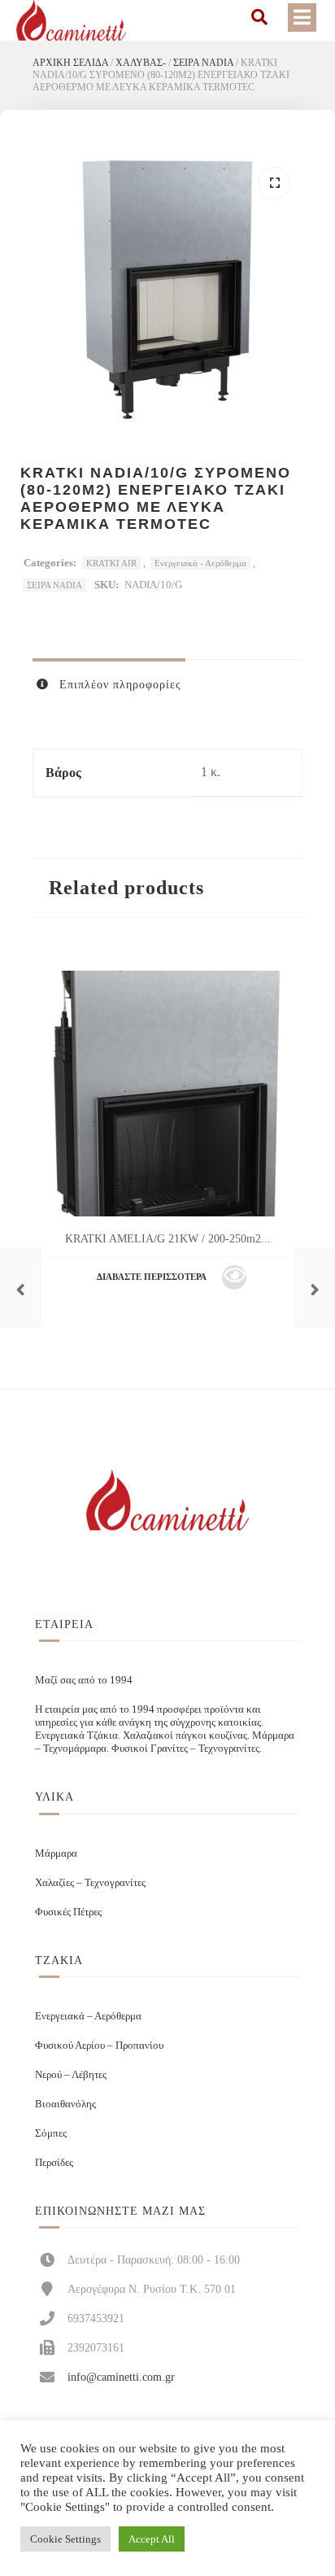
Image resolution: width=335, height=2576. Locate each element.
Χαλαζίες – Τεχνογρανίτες (90, 1882)
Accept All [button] (152, 2539)
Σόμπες (51, 2133)
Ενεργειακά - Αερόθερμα (200, 563)
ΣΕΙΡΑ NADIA (203, 63)
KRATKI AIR (111, 563)
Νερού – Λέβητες (71, 2074)
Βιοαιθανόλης (65, 2104)
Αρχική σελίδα (70, 63)
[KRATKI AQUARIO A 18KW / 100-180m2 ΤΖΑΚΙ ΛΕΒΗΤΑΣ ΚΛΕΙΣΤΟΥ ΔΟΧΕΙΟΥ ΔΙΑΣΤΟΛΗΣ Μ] (20, 1288)
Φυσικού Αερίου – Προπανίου (99, 2045)
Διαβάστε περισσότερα (152, 1277)
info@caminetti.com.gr (121, 2377)
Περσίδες (54, 2162)
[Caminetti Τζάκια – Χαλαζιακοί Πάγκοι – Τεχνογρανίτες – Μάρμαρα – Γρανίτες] (71, 20)
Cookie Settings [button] (65, 2539)
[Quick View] (234, 1277)
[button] (274, 183)
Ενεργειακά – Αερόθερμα (88, 2016)
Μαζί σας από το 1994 (84, 1680)
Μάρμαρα (56, 1853)
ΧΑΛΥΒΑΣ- (141, 63)
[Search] (259, 17)
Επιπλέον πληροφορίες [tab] (118, 685)
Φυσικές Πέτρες (68, 1912)
